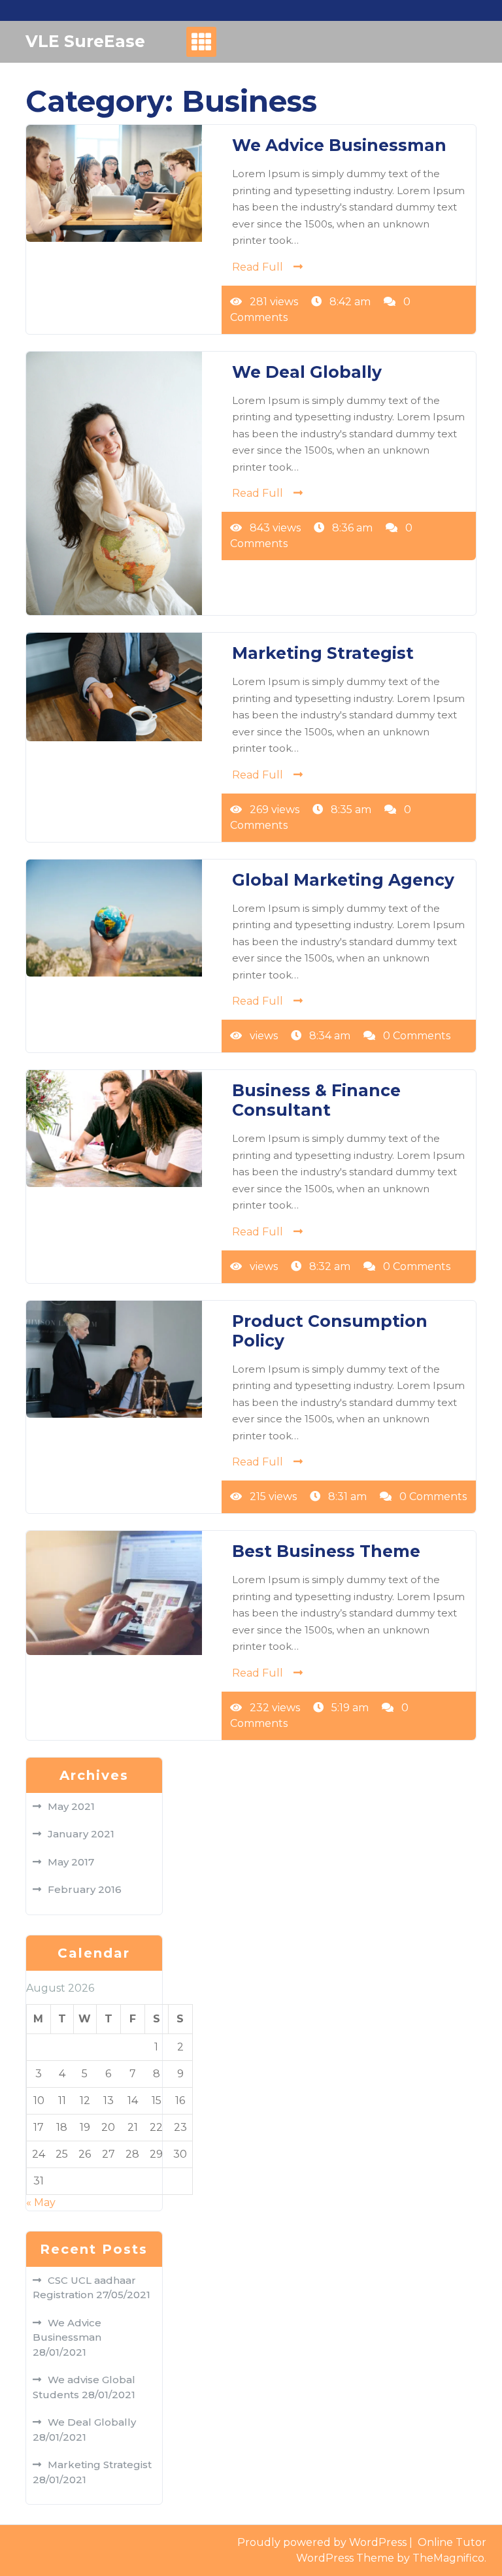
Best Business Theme (326, 1551)
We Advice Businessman (339, 145)
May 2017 (71, 1862)
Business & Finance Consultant (316, 1100)
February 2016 (85, 1889)
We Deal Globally (307, 372)
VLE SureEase (85, 41)
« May (41, 2202)
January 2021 (81, 1834)
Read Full (258, 267)
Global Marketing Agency (343, 880)
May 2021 (71, 1806)
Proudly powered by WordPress (323, 2542)
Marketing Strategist (323, 653)
